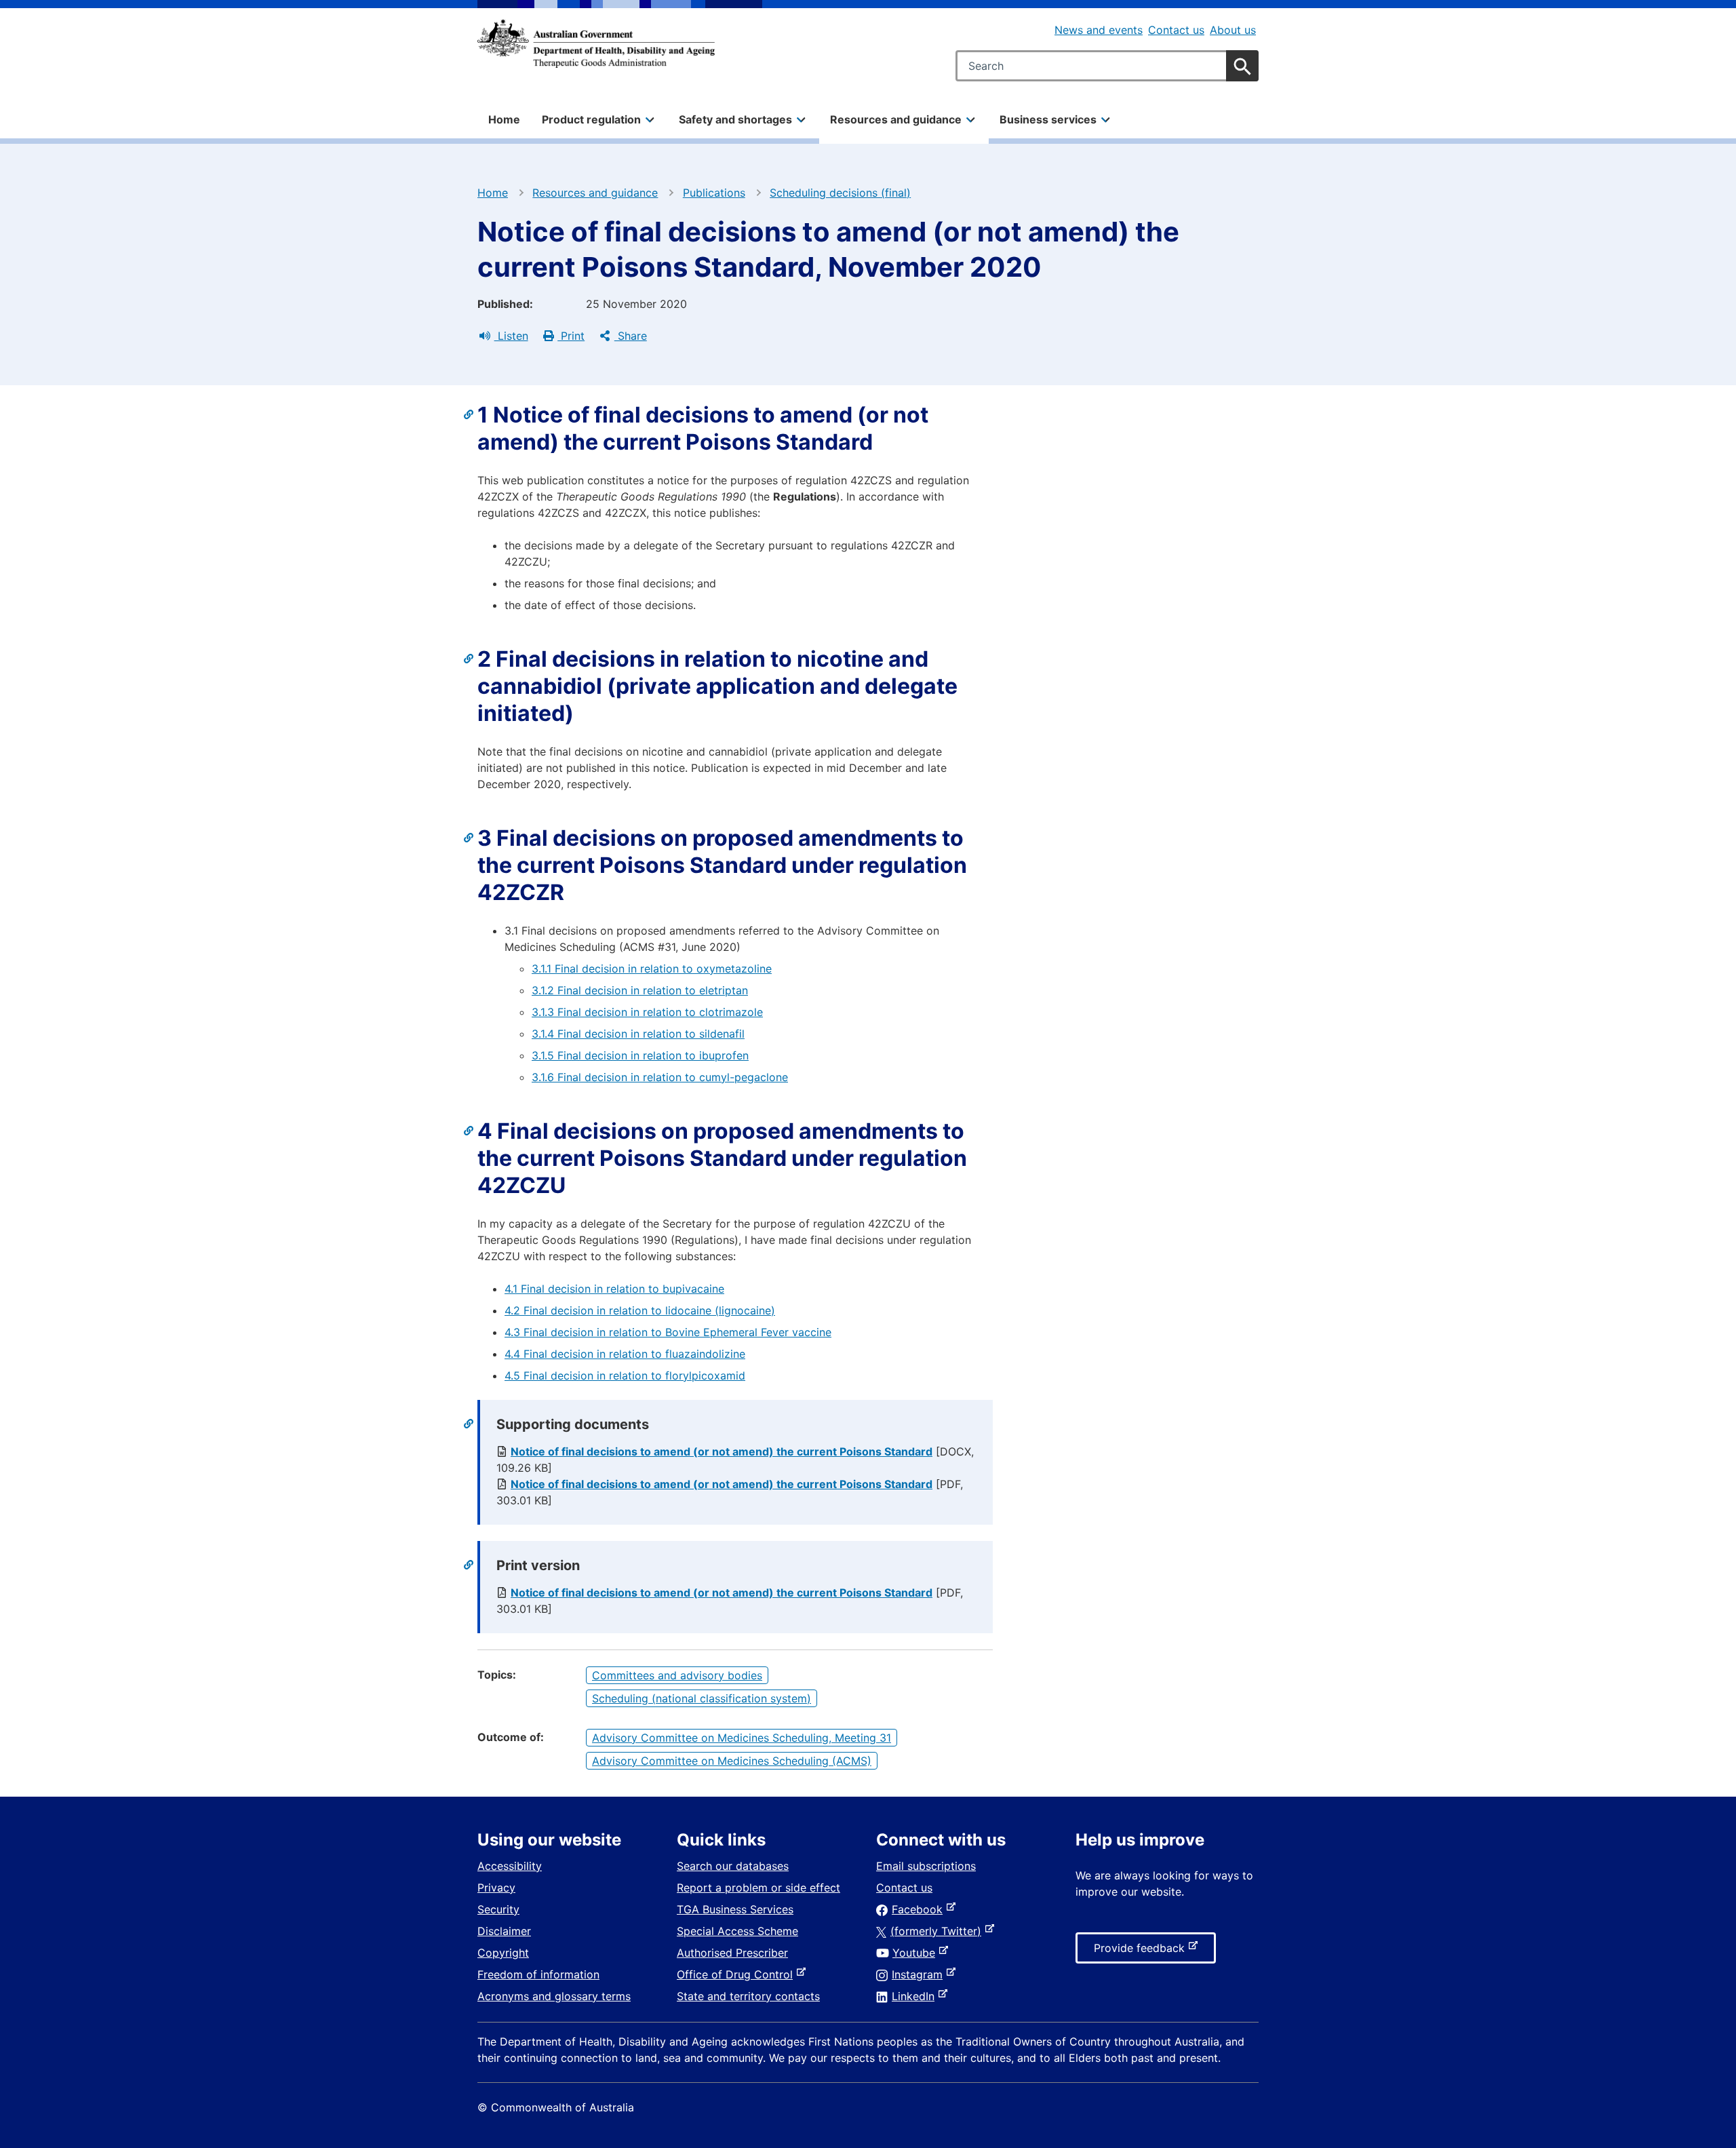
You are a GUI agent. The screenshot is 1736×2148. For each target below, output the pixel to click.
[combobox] (1107, 66)
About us (1233, 30)
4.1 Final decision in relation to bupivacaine (614, 1289)
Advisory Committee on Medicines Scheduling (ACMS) (732, 1761)
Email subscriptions (926, 1866)
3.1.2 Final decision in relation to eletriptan (640, 990)
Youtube (916, 1953)
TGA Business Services (735, 1909)
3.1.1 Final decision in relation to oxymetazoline (652, 969)
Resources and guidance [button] (896, 119)
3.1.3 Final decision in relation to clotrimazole (647, 1012)
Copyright (503, 1953)
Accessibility (510, 1866)
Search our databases (733, 1866)
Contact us (1176, 30)
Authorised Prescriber (732, 1953)
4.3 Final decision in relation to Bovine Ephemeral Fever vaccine (668, 1332)
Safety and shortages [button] (735, 119)
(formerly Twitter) (939, 1931)
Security (498, 1909)
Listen (511, 336)
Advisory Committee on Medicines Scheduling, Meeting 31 (742, 1738)
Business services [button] (1048, 119)
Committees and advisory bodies (677, 1675)
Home (504, 119)
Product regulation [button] (591, 119)
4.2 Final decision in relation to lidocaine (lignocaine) (640, 1310)
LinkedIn (916, 1996)
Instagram (920, 1974)
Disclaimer (504, 1931)
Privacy (496, 1888)
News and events (1099, 30)
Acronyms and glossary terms (554, 1996)
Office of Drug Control (737, 1974)
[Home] (596, 43)
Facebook (920, 1909)
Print (571, 336)
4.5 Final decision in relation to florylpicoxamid (625, 1375)
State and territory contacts (748, 1996)
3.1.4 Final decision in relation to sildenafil (638, 1034)
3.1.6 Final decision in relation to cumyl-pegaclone (660, 1077)
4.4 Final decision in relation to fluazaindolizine (625, 1354)
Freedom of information (538, 1974)
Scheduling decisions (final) (840, 193)
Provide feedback (1142, 1952)
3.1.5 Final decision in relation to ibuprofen (640, 1055)
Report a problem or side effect (758, 1888)
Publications (714, 193)
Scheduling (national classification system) (702, 1698)
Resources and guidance (595, 193)
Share (631, 336)
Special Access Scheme (737, 1931)
